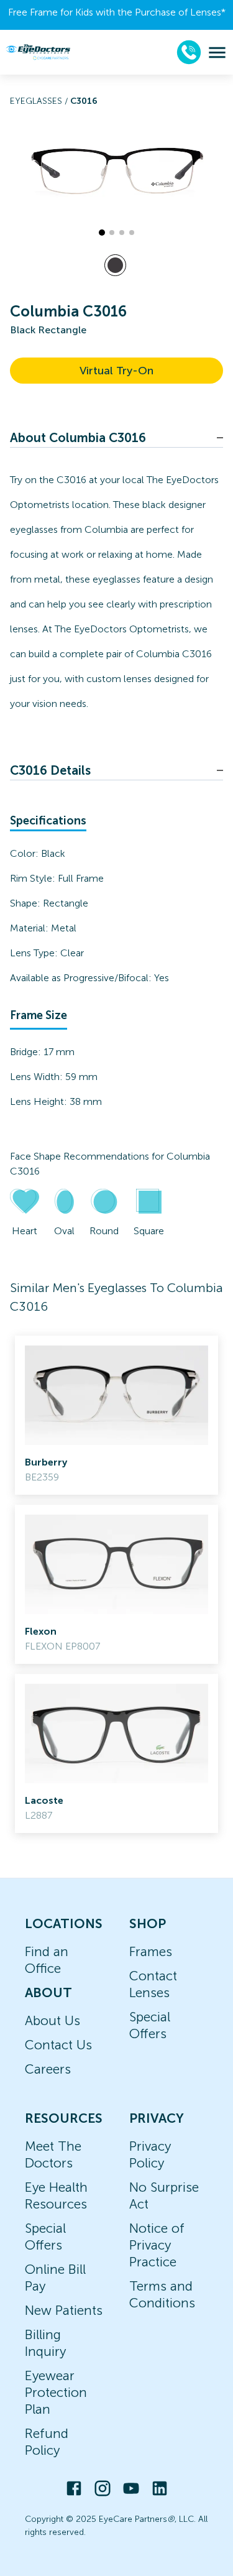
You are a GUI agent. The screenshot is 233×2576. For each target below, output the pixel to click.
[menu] (217, 53)
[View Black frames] (115, 265)
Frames (151, 1951)
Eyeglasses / (40, 101)
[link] (116, 1415)
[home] (38, 52)
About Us (53, 2020)
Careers (48, 2069)
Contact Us (58, 2045)
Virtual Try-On (116, 371)
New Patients (64, 2310)
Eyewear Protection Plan (56, 2392)
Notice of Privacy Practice (157, 2245)
